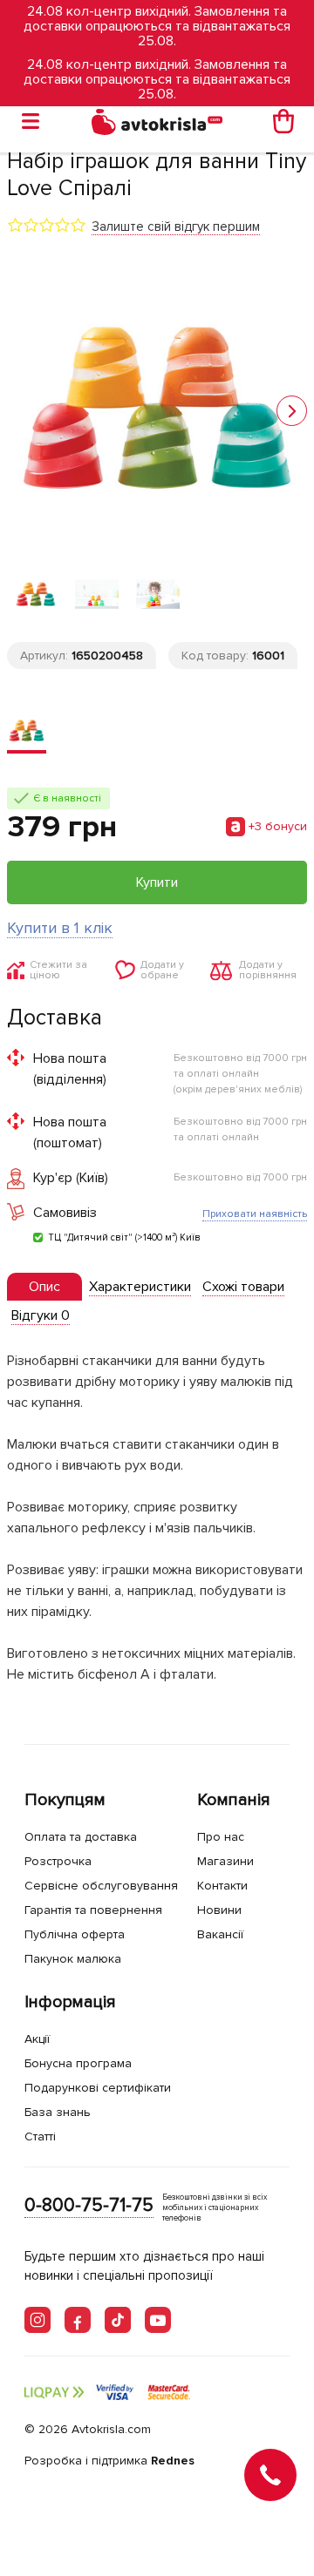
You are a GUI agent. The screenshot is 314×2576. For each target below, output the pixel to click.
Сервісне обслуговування (101, 1886)
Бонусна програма (78, 2063)
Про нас (221, 1837)
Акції (37, 2039)
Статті (40, 2137)
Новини (219, 1910)
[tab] (44, 1287)
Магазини (225, 1861)
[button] (292, 411)
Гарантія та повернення (93, 1910)
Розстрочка (58, 1861)
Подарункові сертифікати (98, 2088)
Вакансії (220, 1934)
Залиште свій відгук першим (176, 226)
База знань (58, 2112)
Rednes (173, 2461)
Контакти (222, 1886)
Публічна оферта (75, 1934)
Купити (157, 882)
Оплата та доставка (81, 1837)
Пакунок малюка (73, 1959)
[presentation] (44, 1287)
